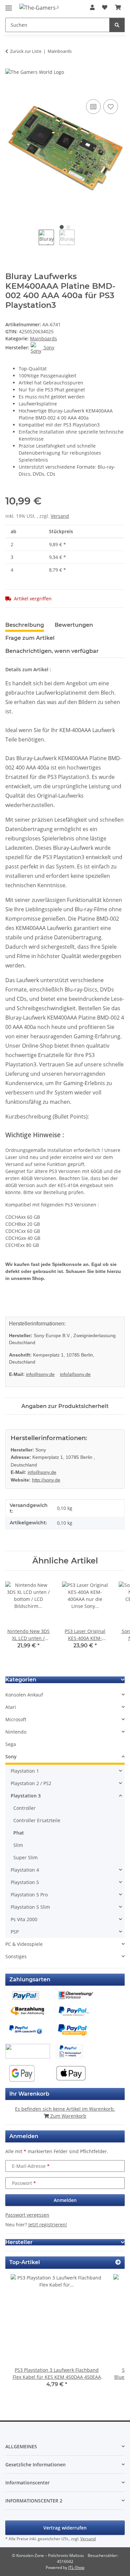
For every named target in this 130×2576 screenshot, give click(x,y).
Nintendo (16, 1732)
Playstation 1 (25, 1771)
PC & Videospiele (24, 1944)
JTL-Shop (76, 2567)
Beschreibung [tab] (25, 625)
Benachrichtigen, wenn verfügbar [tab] (52, 651)
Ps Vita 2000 (24, 1919)
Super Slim (25, 1857)
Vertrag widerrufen (65, 2528)
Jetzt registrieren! (48, 2224)
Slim (18, 1845)
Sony (11, 1757)
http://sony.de (46, 1480)
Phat (19, 1833)
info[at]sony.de (75, 1374)
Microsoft (16, 1719)
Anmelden (65, 2200)
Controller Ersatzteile (37, 1820)
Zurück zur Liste (26, 51)
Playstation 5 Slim (30, 1907)
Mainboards (43, 338)
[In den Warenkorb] (11, 90)
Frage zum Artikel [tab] (30, 638)
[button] (92, 7)
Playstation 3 (26, 1796)
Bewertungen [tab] (74, 625)
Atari (11, 1707)
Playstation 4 (25, 1870)
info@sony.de (40, 1374)
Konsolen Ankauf (24, 1695)
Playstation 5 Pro (29, 1895)
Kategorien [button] (21, 1680)
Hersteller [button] (19, 2242)
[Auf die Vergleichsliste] (93, 107)
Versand (60, 516)
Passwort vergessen (27, 2215)
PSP (15, 1932)
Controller (24, 1808)
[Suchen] (117, 25)
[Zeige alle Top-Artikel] (118, 2262)
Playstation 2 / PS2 (31, 1783)
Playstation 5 (25, 1882)
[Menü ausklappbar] (9, 5)
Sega (11, 1744)
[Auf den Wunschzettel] (111, 107)
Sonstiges (16, 1956)
